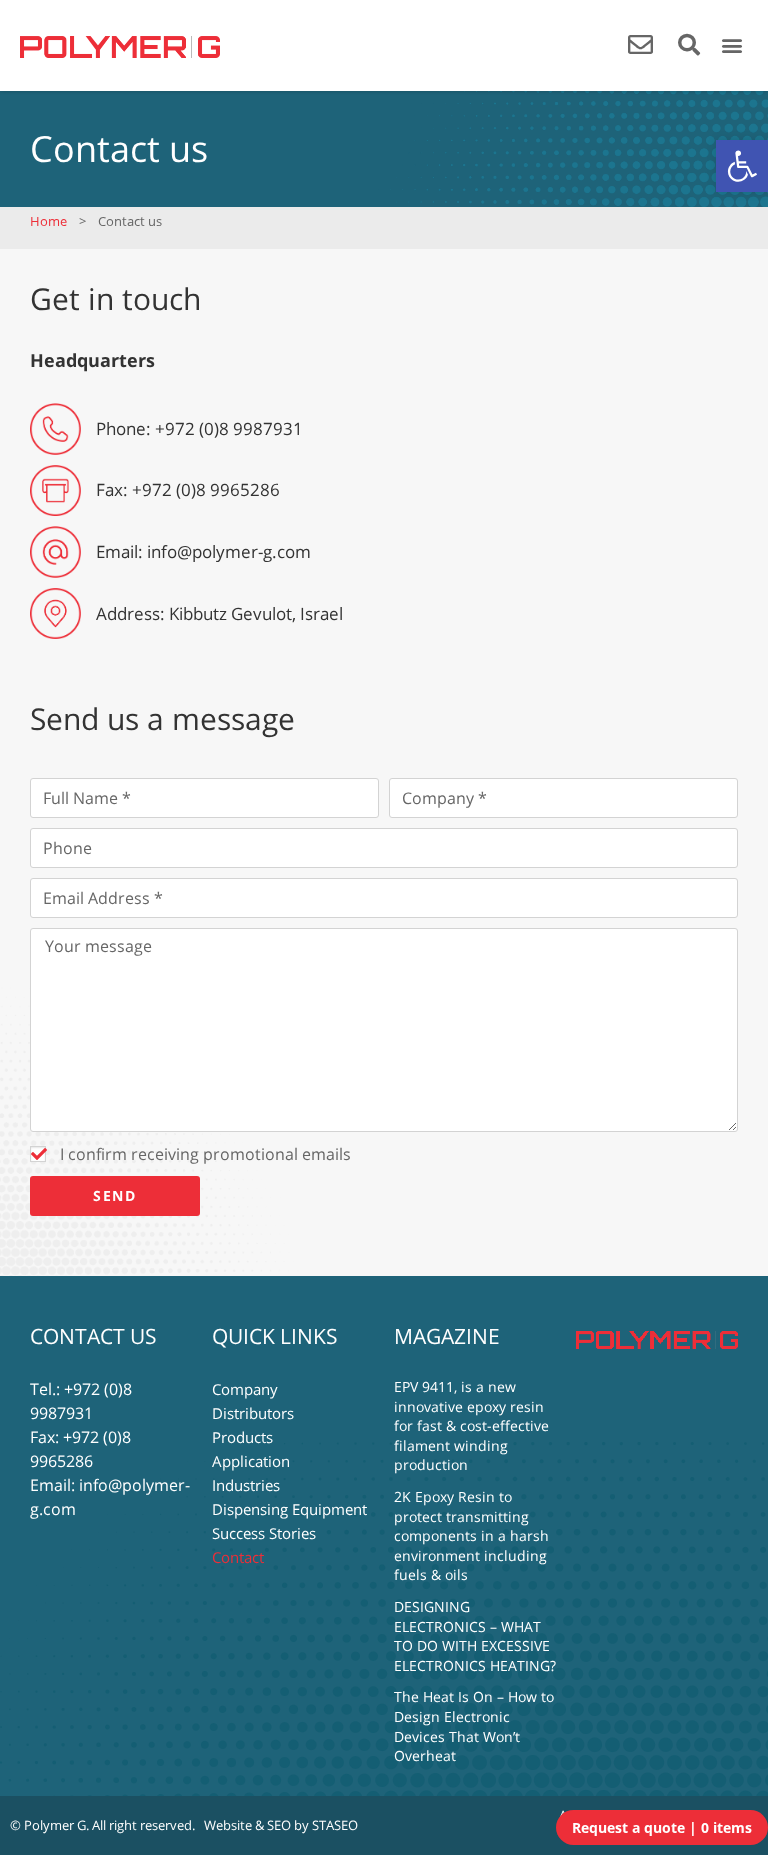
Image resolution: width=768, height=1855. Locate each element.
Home (48, 221)
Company (245, 1389)
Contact (238, 1557)
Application (251, 1461)
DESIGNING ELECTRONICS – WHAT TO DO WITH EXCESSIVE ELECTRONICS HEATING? (475, 1636)
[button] (742, 166)
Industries (246, 1485)
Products (242, 1437)
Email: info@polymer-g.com (203, 551)
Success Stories (264, 1533)
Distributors (253, 1413)
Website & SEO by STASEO (281, 1825)
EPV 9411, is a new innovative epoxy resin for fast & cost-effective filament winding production (471, 1425)
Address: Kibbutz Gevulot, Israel (219, 613)
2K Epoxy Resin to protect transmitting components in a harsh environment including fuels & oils (471, 1535)
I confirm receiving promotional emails (205, 1154)
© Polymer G (48, 1825)
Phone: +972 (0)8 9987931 (199, 428)
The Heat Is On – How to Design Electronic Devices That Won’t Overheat (474, 1726)
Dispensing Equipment (289, 1509)
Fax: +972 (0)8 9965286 (188, 489)
